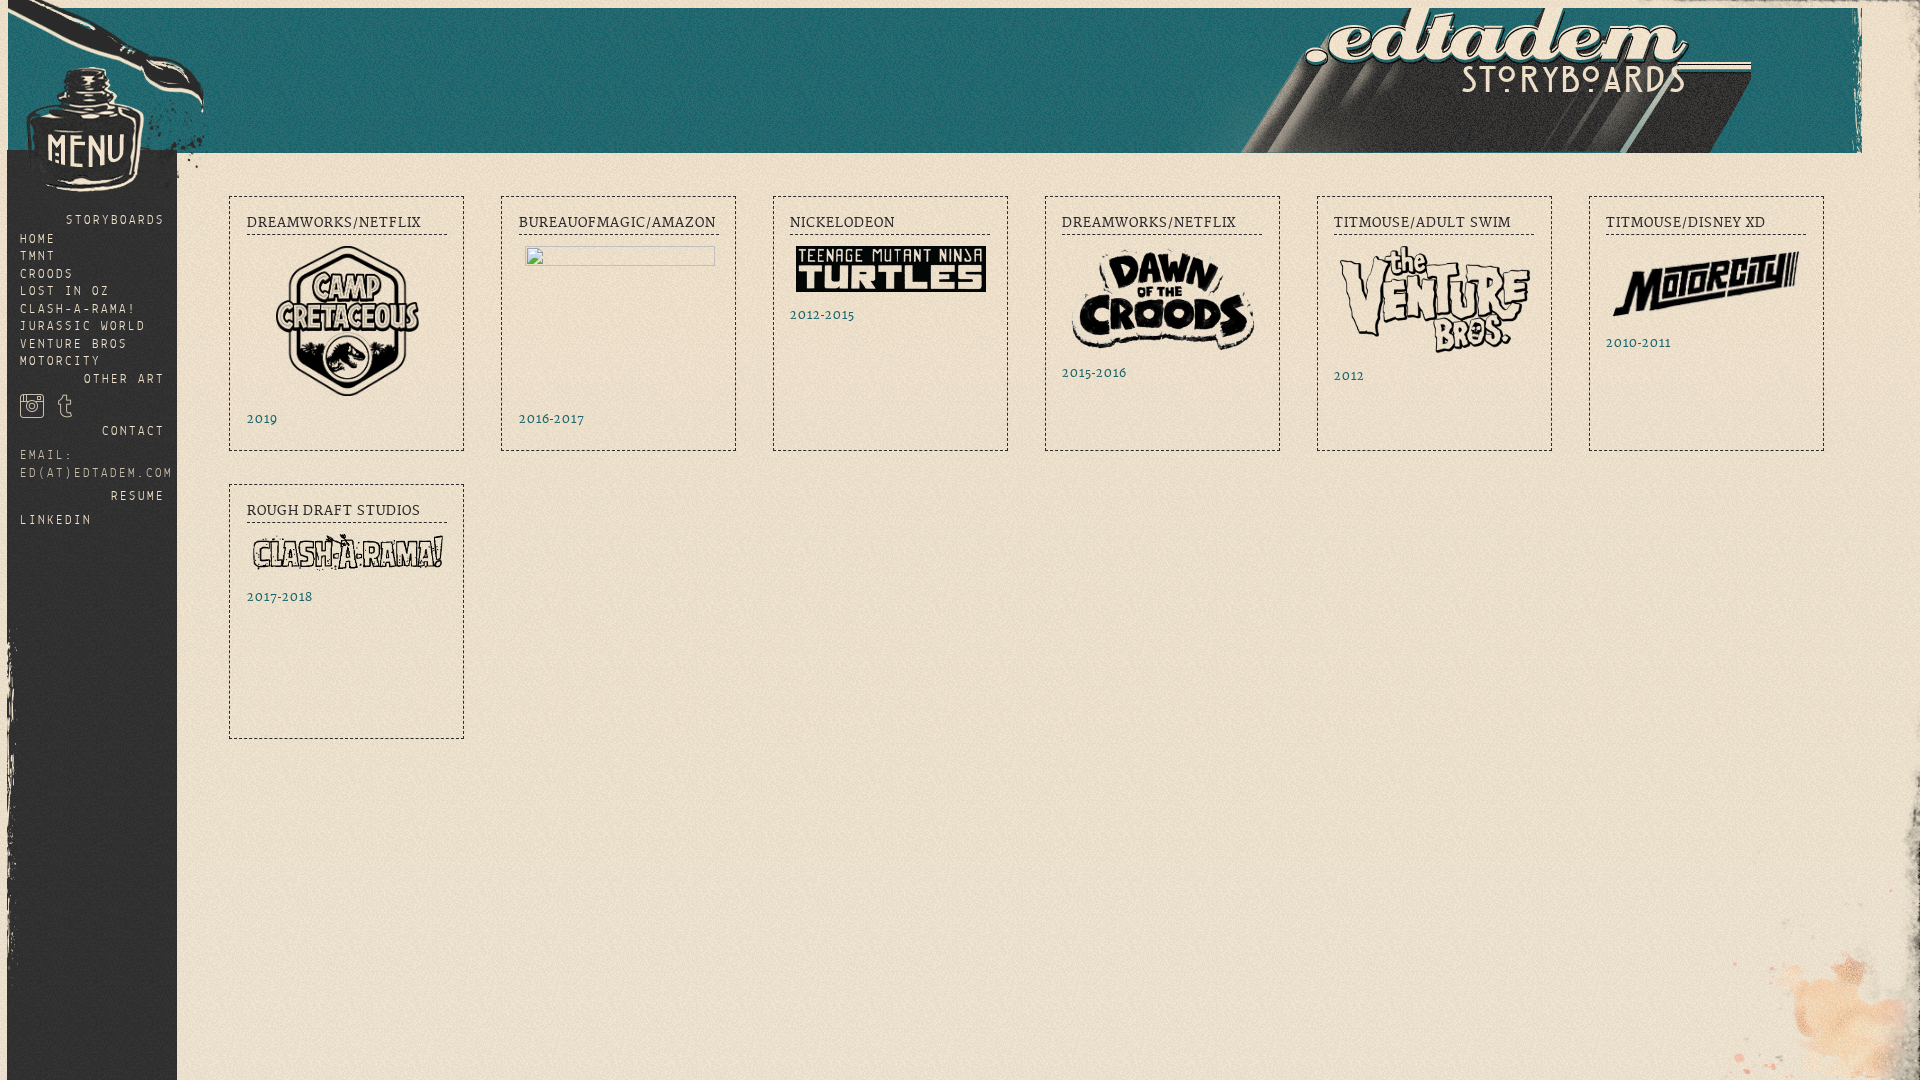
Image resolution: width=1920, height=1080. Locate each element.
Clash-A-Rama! (78, 309)
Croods (47, 274)
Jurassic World (83, 326)
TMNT (38, 256)
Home (38, 239)
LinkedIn (56, 520)
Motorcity (60, 361)
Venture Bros (74, 344)
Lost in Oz (65, 291)
